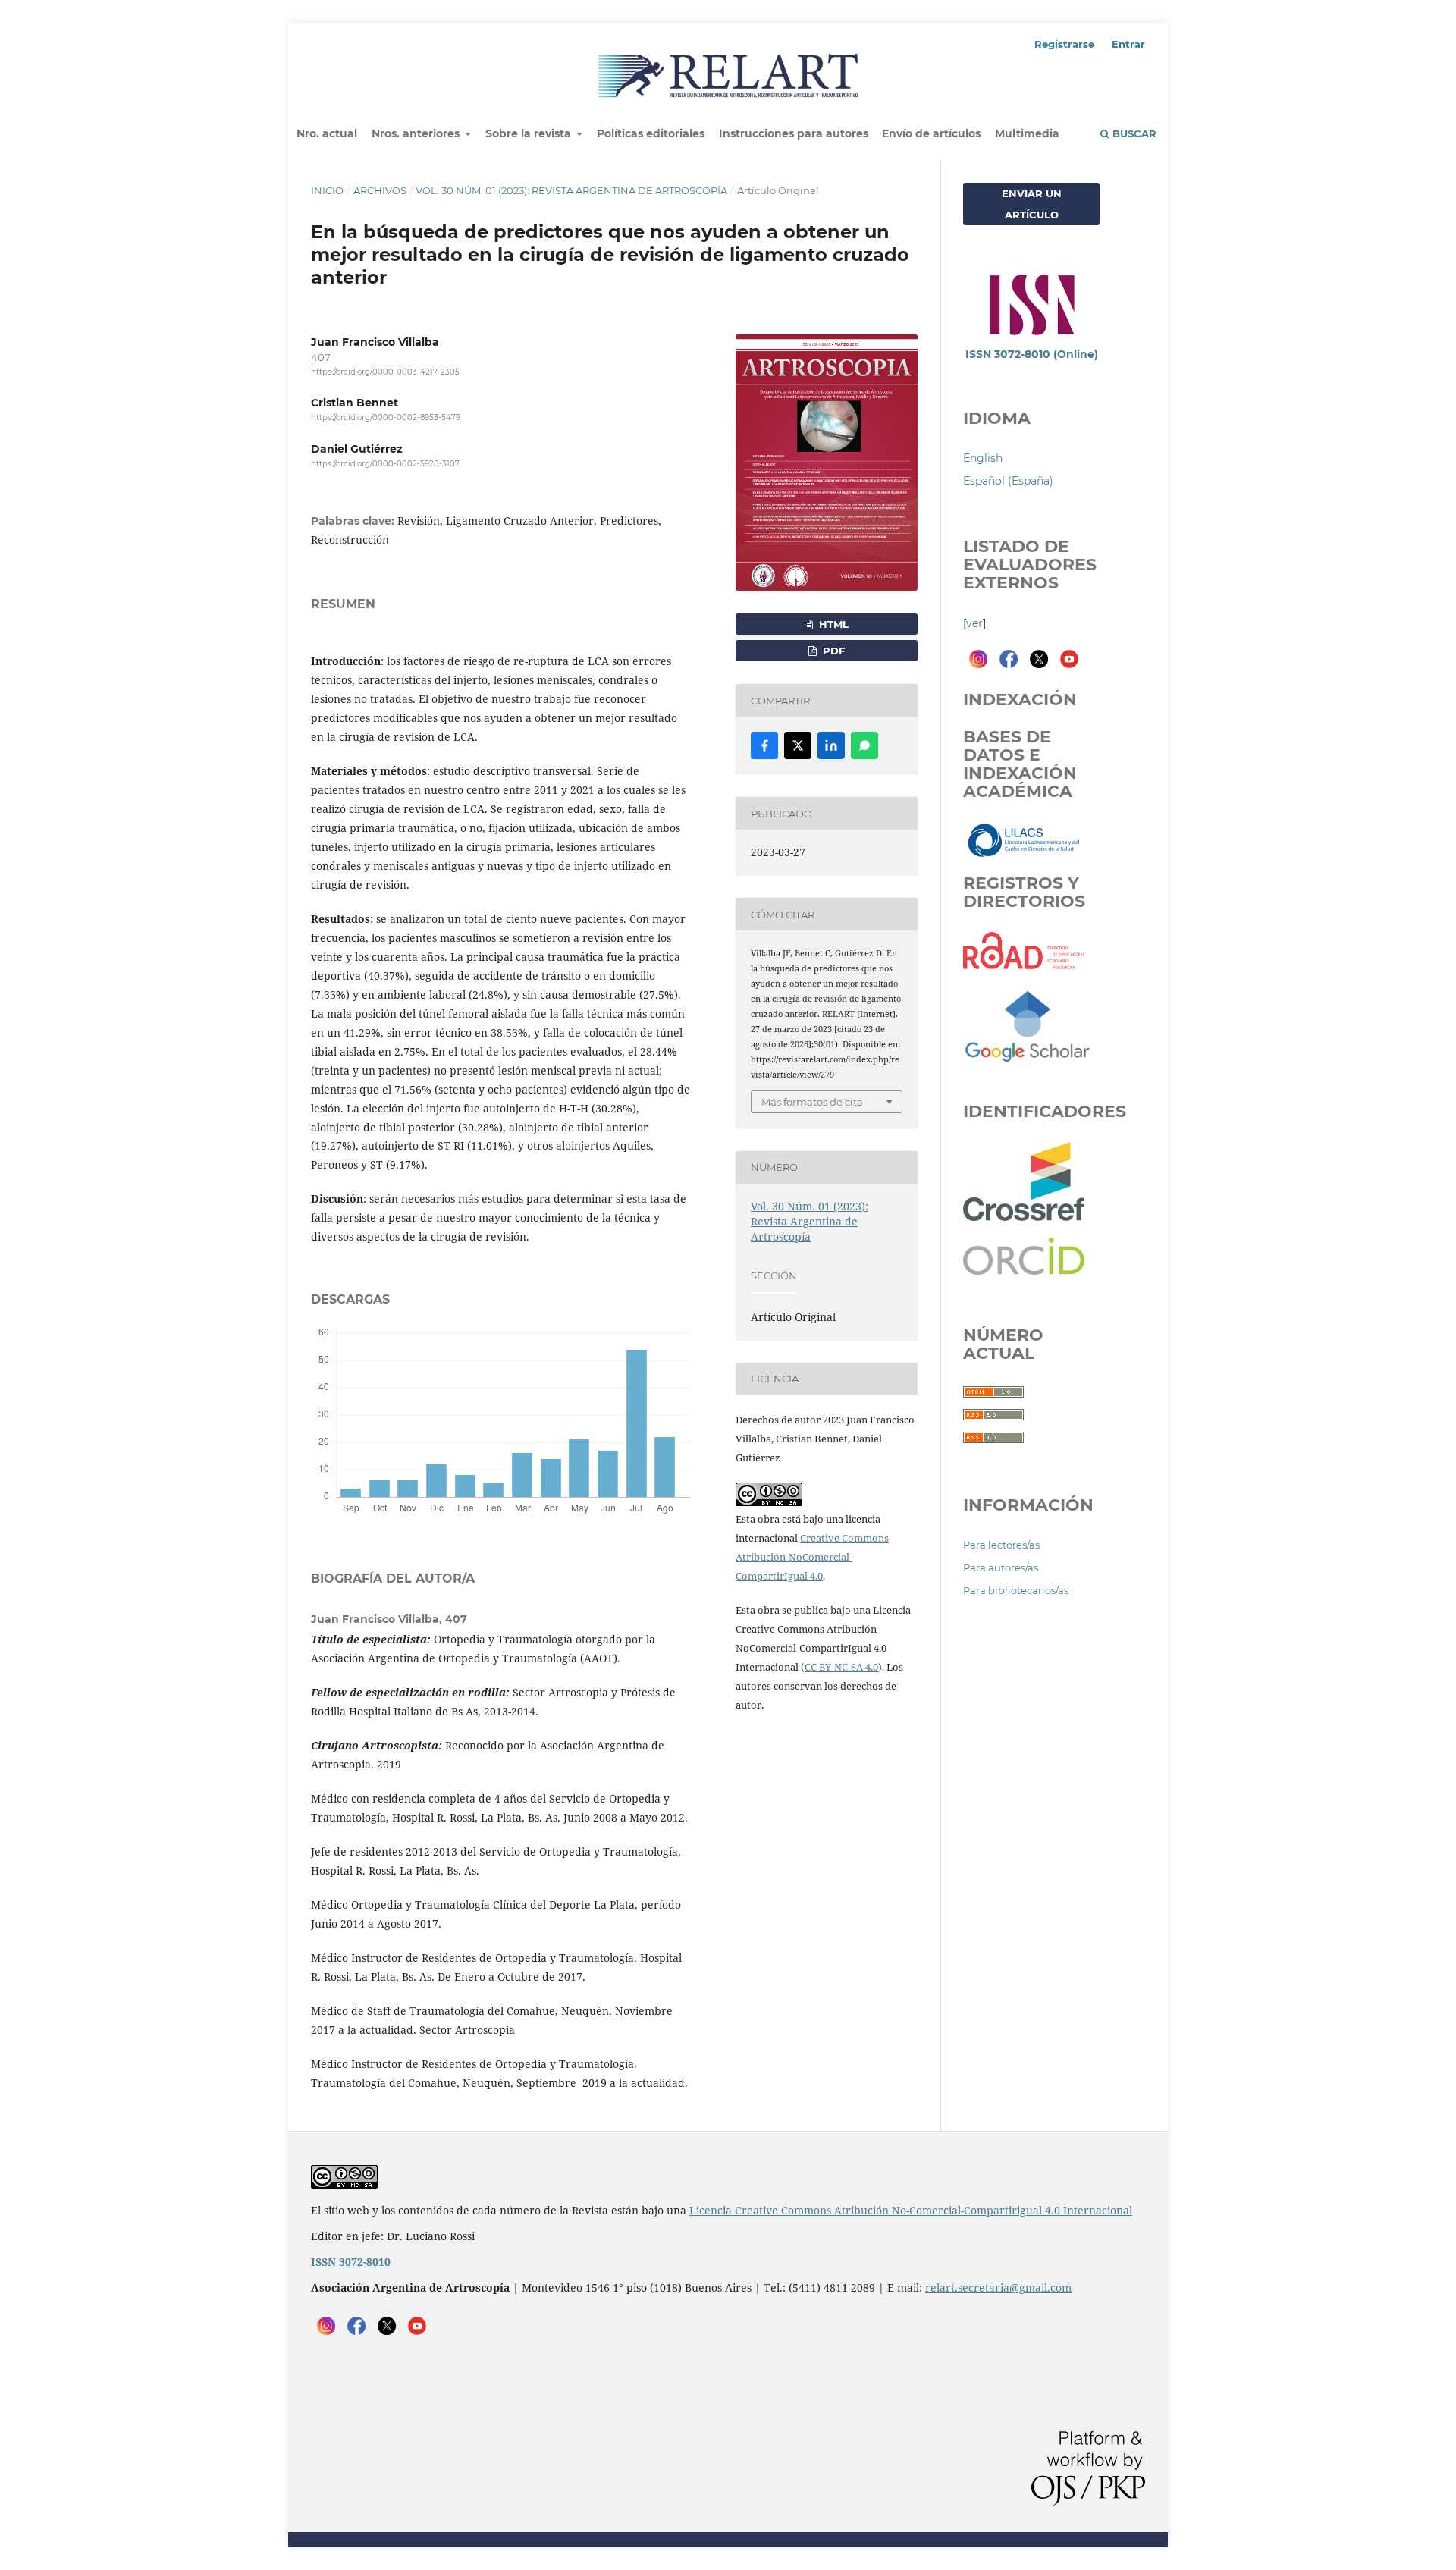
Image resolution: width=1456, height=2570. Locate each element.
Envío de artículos (931, 133)
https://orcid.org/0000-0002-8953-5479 (386, 417)
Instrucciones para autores (794, 133)
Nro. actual (327, 133)
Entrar (1128, 44)
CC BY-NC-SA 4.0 (841, 1667)
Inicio (327, 190)
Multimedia (1027, 133)
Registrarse (1064, 44)
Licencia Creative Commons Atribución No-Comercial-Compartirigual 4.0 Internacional (911, 2210)
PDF (832, 651)
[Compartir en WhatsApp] (864, 745)
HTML (832, 624)
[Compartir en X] (798, 745)
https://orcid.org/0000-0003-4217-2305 (385, 372)
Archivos (380, 190)
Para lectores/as (1001, 1545)
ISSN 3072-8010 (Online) (1032, 354)
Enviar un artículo (1032, 204)
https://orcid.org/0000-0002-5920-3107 (385, 464)
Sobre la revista (530, 133)
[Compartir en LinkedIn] (831, 745)
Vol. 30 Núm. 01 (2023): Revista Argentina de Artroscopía (571, 190)
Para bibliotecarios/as (1016, 1590)
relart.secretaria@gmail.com (998, 2288)
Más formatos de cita (812, 1102)
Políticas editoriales (651, 133)
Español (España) (1008, 481)
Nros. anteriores (417, 133)
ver (974, 623)
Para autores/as (1001, 1567)
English (983, 458)
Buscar (1133, 133)
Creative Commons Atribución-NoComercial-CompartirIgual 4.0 (812, 1557)
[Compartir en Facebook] (764, 745)
